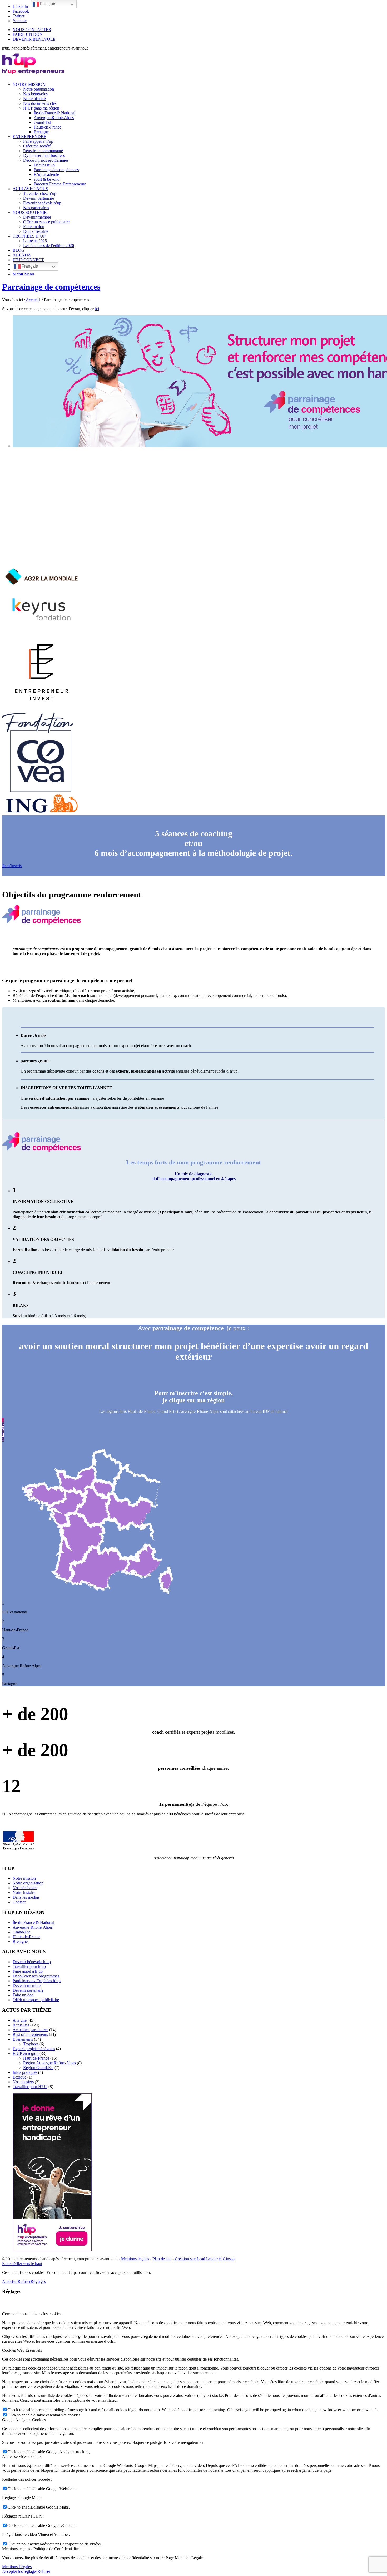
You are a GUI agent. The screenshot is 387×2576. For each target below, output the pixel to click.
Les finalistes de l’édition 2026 (49, 246)
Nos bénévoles (25, 1888)
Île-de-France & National (33, 1923)
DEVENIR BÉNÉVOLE (34, 39)
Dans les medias (26, 1897)
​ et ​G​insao (226, 2259)
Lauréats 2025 (35, 241)
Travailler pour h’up (29, 1966)
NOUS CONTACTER (32, 30)
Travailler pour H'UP (30, 2087)
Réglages (38, 2281)
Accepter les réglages (20, 2571)
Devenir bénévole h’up (32, 1962)
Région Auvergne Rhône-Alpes (49, 2063)
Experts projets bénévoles (34, 2049)
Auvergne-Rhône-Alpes (33, 1927)
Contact (19, 1902)
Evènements (23, 2039)
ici (97, 309)
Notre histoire (24, 1892)
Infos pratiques (25, 2072)
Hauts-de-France (26, 1937)
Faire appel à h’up (28, 1971)
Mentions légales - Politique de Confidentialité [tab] (40, 2549)
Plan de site (162, 2259)
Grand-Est (21, 1932)
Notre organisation (28, 1883)
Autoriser (10, 2281)
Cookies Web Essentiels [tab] (22, 2350)
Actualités (21, 2025)
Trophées (31, 2044)
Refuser (24, 2281)
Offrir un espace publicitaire (36, 2000)
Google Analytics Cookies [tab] (24, 2420)
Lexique (19, 2077)
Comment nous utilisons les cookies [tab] (32, 2314)
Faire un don (23, 1995)
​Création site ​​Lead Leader (196, 2259)
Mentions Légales (17, 2567)
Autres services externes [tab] (22, 2457)
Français (29, 266)
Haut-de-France (36, 2058)
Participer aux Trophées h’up (37, 1981)
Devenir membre (27, 1985)
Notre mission (24, 1878)
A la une (20, 2020)
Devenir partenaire (28, 1990)
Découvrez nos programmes (36, 1976)
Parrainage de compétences (51, 287)
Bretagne (20, 1941)
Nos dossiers (23, 2082)
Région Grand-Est (38, 2068)
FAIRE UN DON (28, 34)
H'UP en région (26, 2053)
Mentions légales (135, 2259)
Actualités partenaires (30, 2030)
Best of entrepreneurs (30, 2034)
